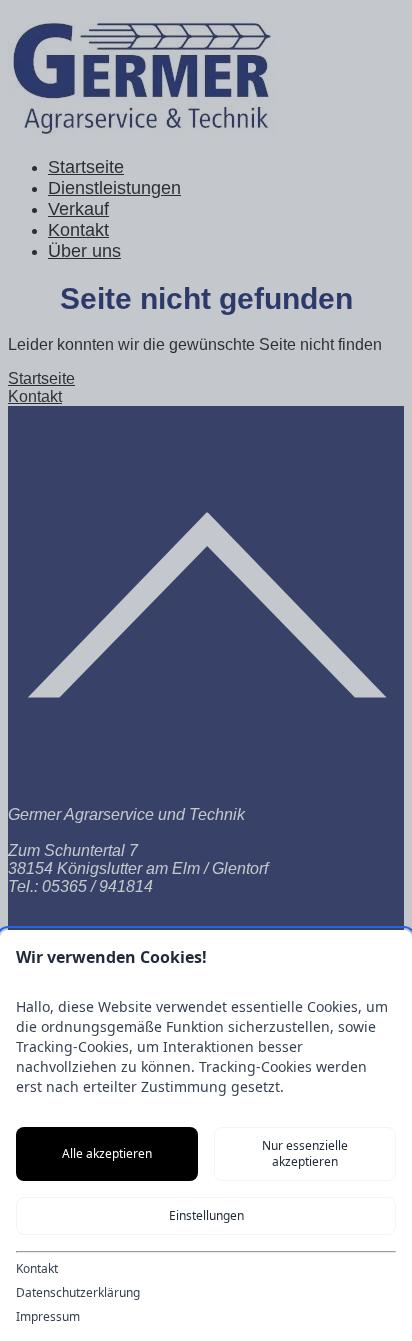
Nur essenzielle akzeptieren (305, 1153)
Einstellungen (206, 1215)
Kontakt (37, 1269)
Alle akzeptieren (107, 1153)
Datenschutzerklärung (78, 1293)
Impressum (48, 1317)
